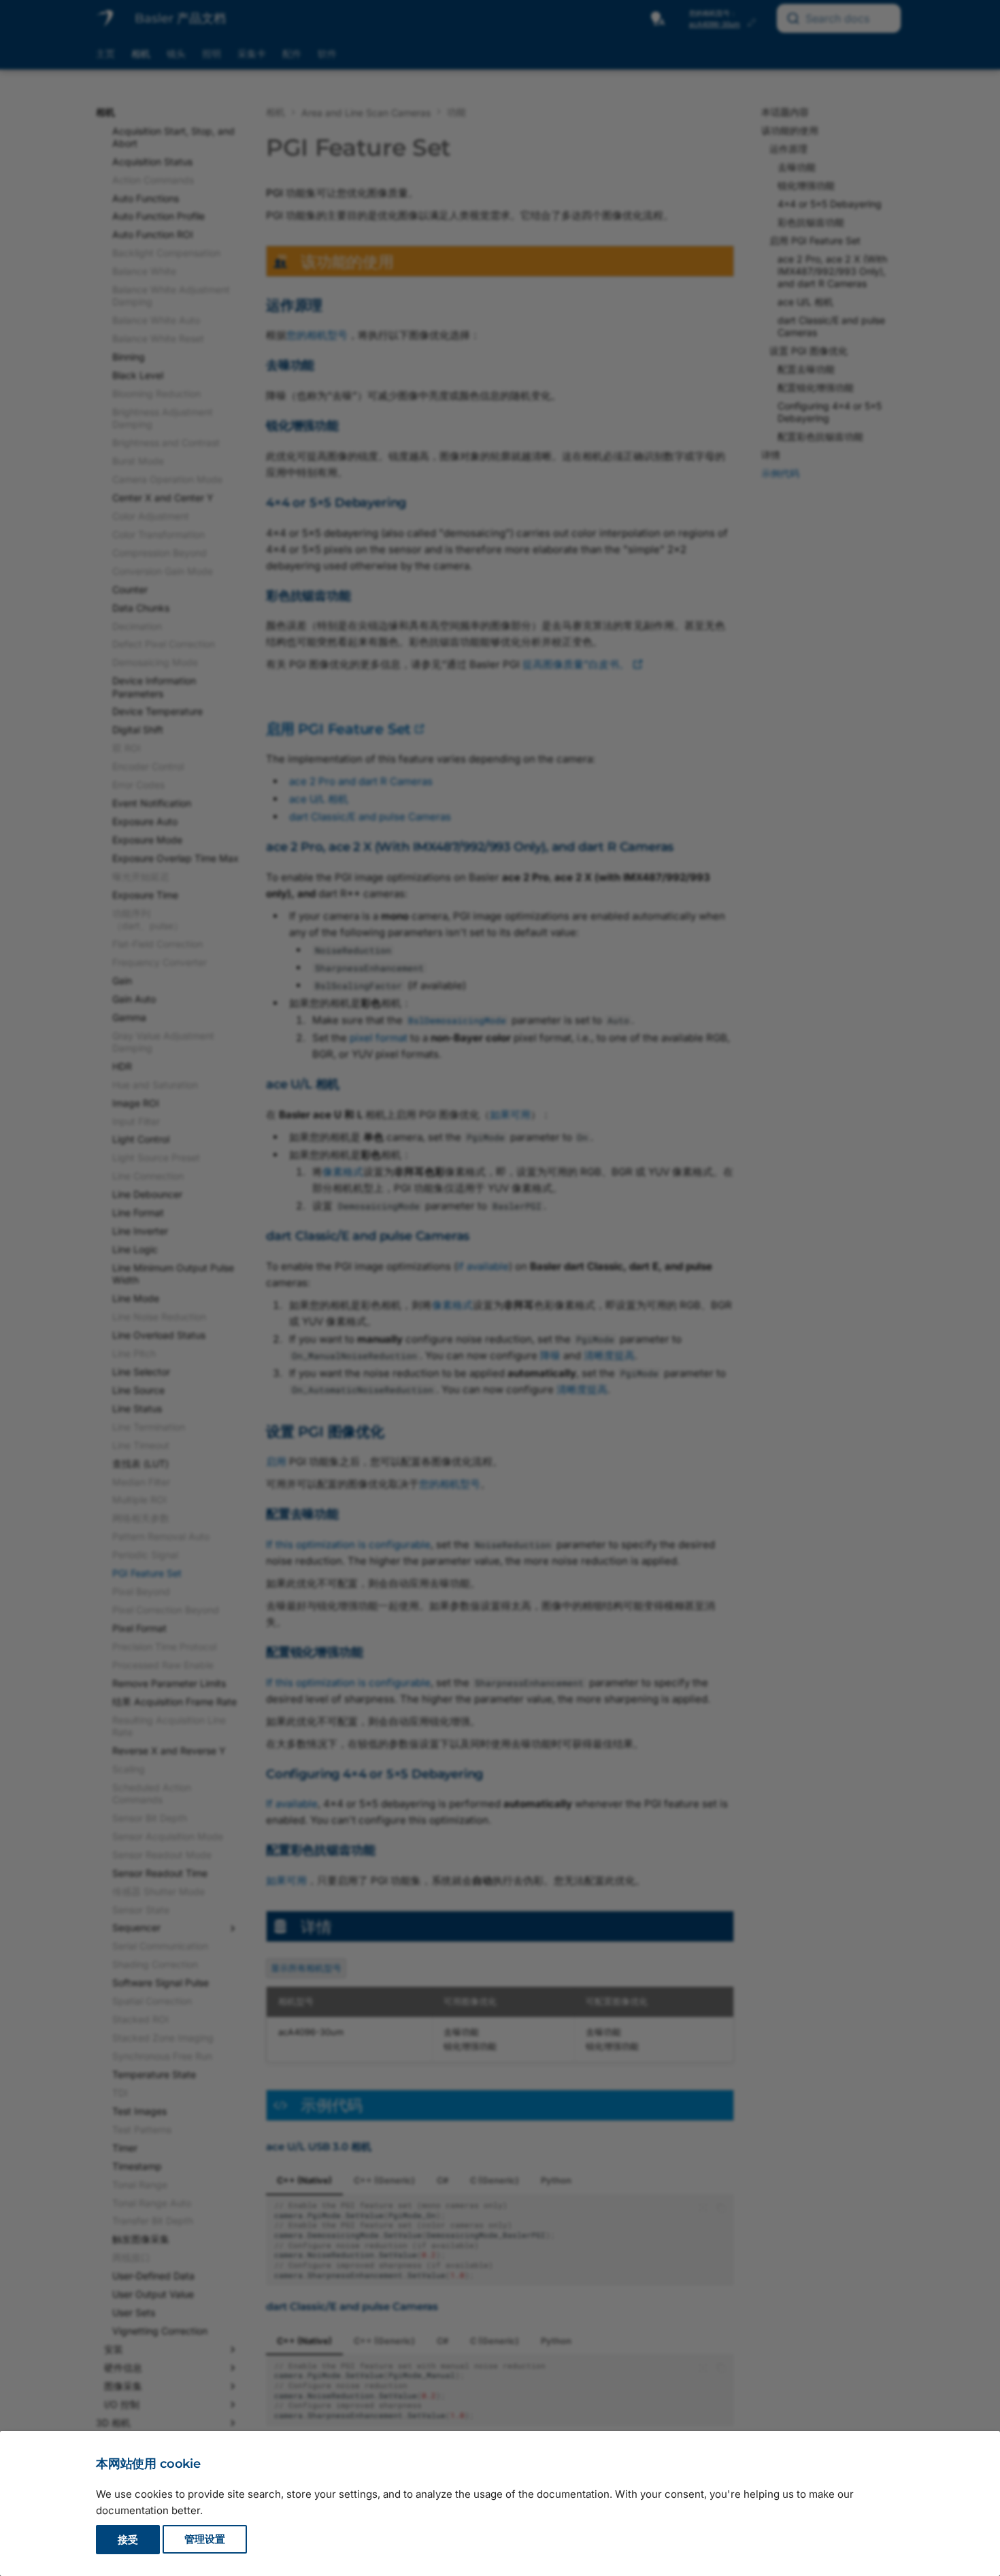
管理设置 (205, 2540)
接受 (128, 2540)
